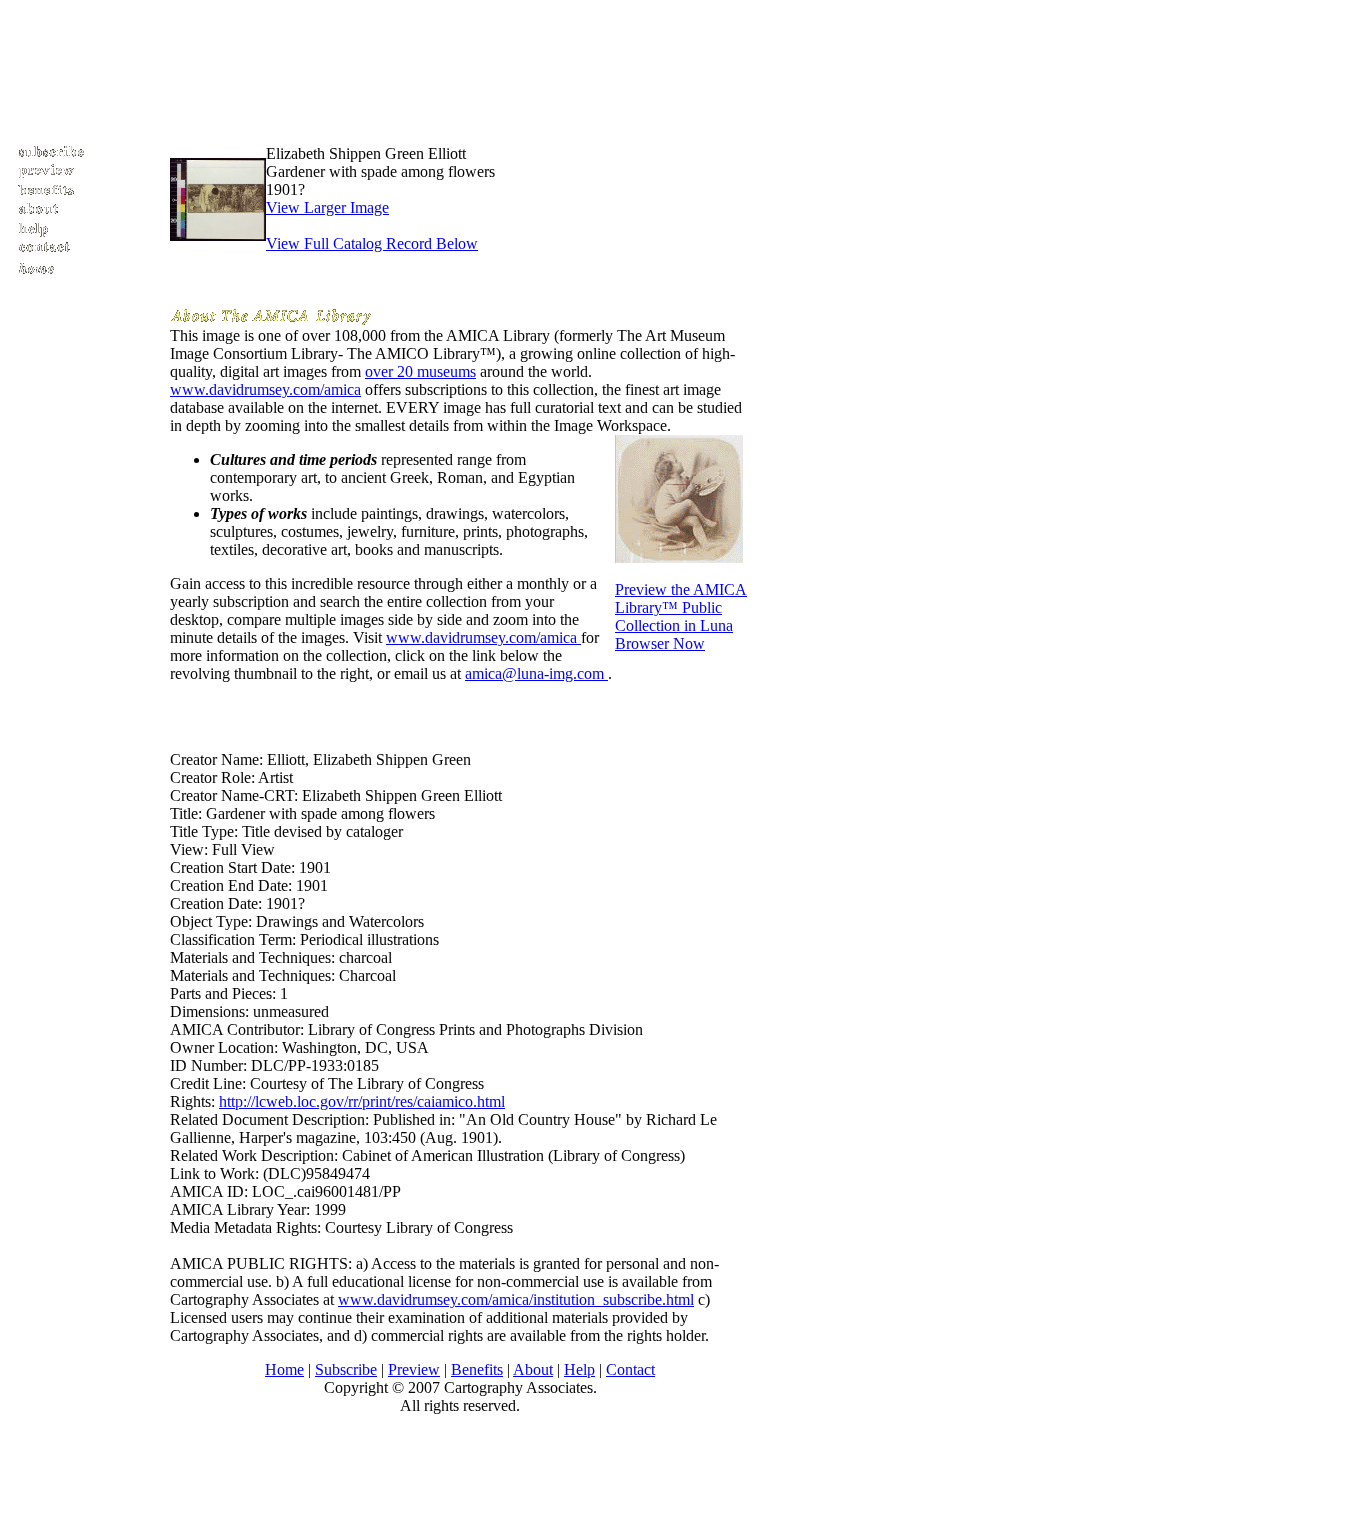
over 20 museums (420, 371)
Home (284, 1369)
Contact (630, 1369)
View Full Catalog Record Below (372, 243)
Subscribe (346, 1369)
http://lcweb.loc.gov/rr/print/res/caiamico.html (362, 1101)
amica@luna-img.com (536, 673)
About (533, 1369)
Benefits (477, 1369)
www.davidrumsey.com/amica (265, 389)
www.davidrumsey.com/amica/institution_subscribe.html (516, 1299)
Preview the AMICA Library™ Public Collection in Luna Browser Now (681, 616)
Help (579, 1369)
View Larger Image (327, 207)
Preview (414, 1369)
